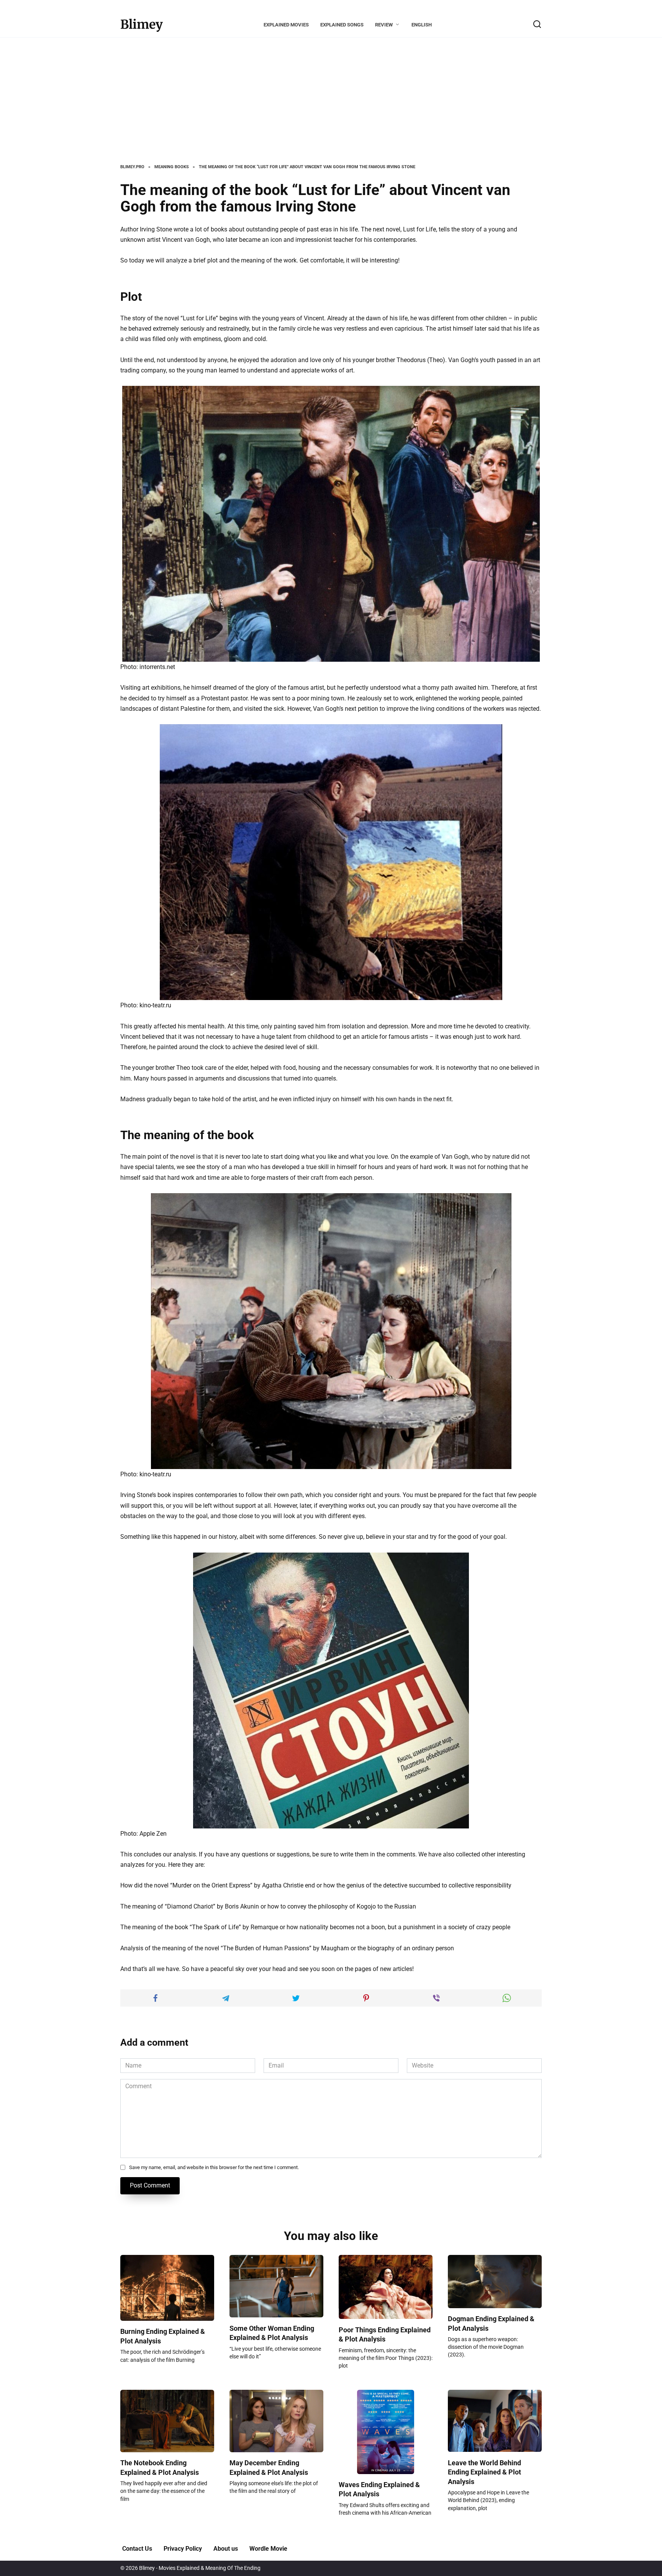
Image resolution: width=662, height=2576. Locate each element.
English (422, 25)
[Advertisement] (331, 107)
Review (384, 25)
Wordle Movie (268, 2549)
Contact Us (137, 2549)
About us (226, 2549)
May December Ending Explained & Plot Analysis (269, 2468)
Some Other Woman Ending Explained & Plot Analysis (272, 2333)
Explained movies (286, 25)
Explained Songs (342, 25)
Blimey (142, 25)
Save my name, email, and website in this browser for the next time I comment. (214, 2167)
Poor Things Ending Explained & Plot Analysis (385, 2334)
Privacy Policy (183, 2549)
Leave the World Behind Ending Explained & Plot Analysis (484, 2472)
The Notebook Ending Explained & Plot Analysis (160, 2468)
